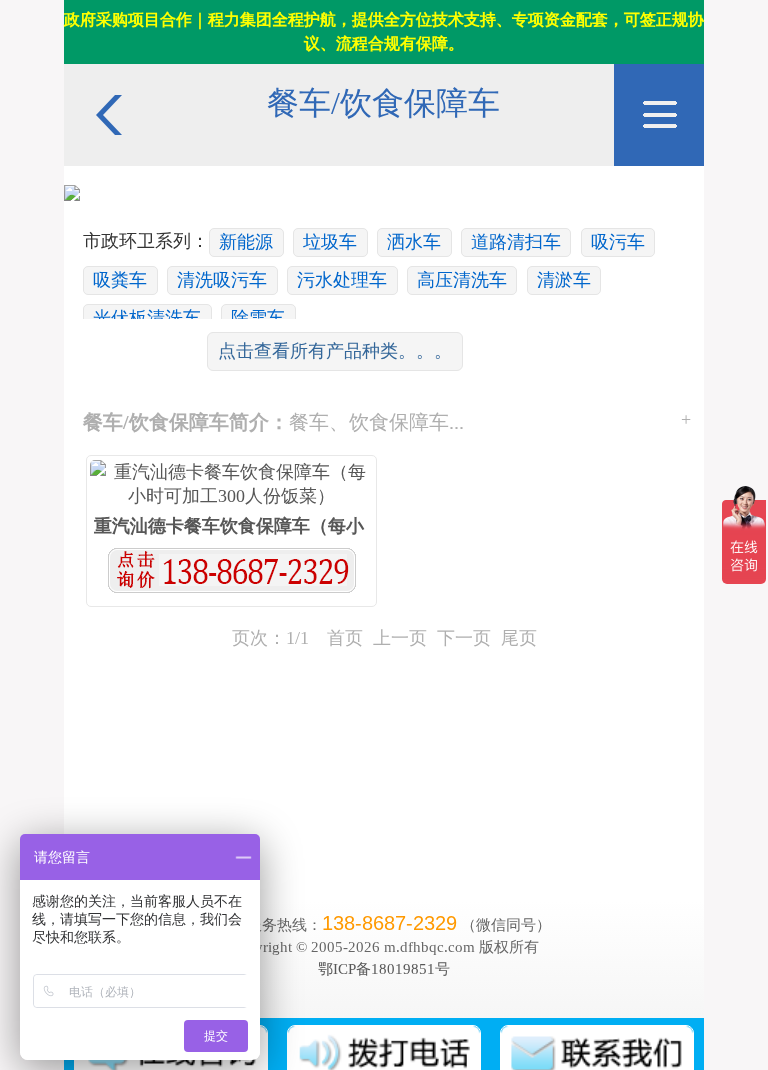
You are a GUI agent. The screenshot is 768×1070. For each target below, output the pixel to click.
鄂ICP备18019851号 (384, 968)
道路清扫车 (516, 242)
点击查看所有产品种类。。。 (335, 351)
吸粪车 (120, 280)
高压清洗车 (462, 280)
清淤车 (564, 280)
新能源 (246, 242)
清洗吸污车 (222, 280)
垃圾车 (330, 242)
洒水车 (414, 242)
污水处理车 (342, 280)
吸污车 (618, 242)
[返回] (109, 74)
